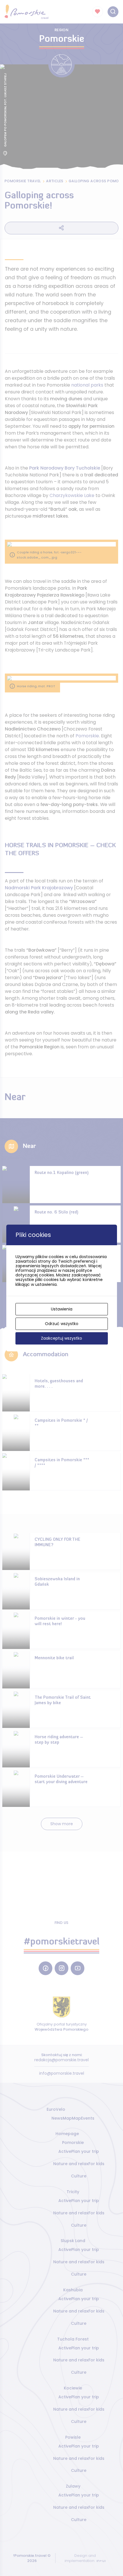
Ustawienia (62, 1309)
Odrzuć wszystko (62, 1324)
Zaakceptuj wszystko (61, 1338)
